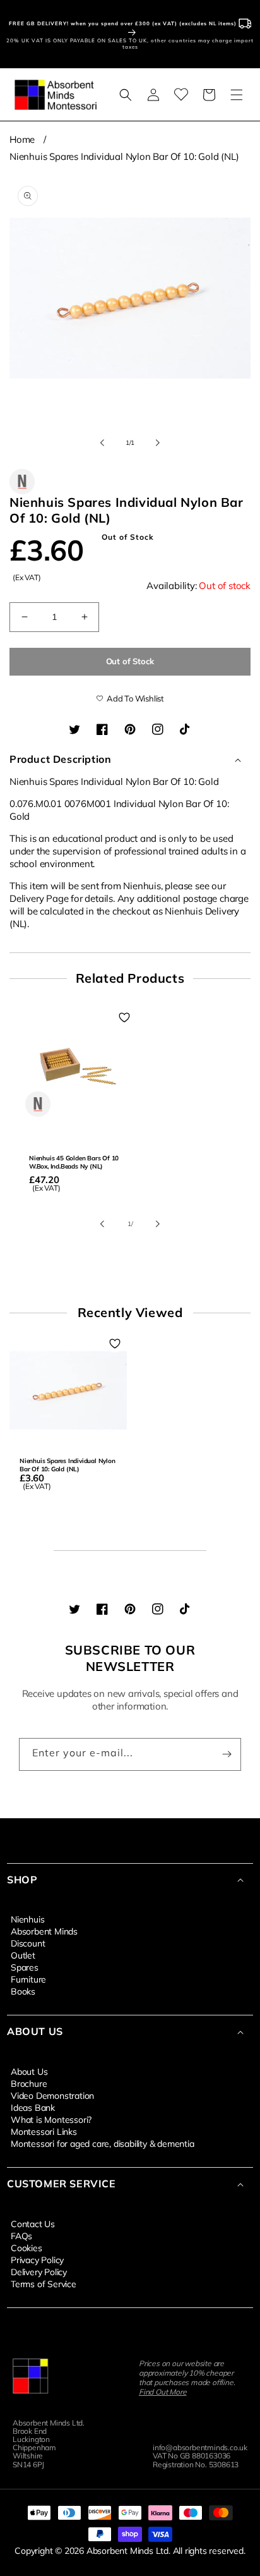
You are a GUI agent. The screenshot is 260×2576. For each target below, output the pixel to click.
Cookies (27, 2247)
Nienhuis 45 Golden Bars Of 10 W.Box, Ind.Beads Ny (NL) (74, 1162)
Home (22, 139)
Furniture (28, 1979)
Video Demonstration (52, 2095)
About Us (29, 2071)
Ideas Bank (33, 2107)
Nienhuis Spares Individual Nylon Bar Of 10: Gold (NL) (124, 156)
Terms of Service (44, 2283)
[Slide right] (158, 442)
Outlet (23, 1955)
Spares (25, 1967)
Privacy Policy (37, 2259)
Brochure (29, 2083)
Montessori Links (44, 2131)
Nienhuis (27, 1919)
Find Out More (162, 2392)
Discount (28, 1943)
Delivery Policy (39, 2271)
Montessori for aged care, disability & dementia (103, 2143)
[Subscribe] (227, 1754)
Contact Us (33, 2223)
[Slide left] (102, 442)
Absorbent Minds (44, 1931)
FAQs (21, 2235)
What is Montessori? (51, 2119)
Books (23, 1991)
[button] (126, 95)
